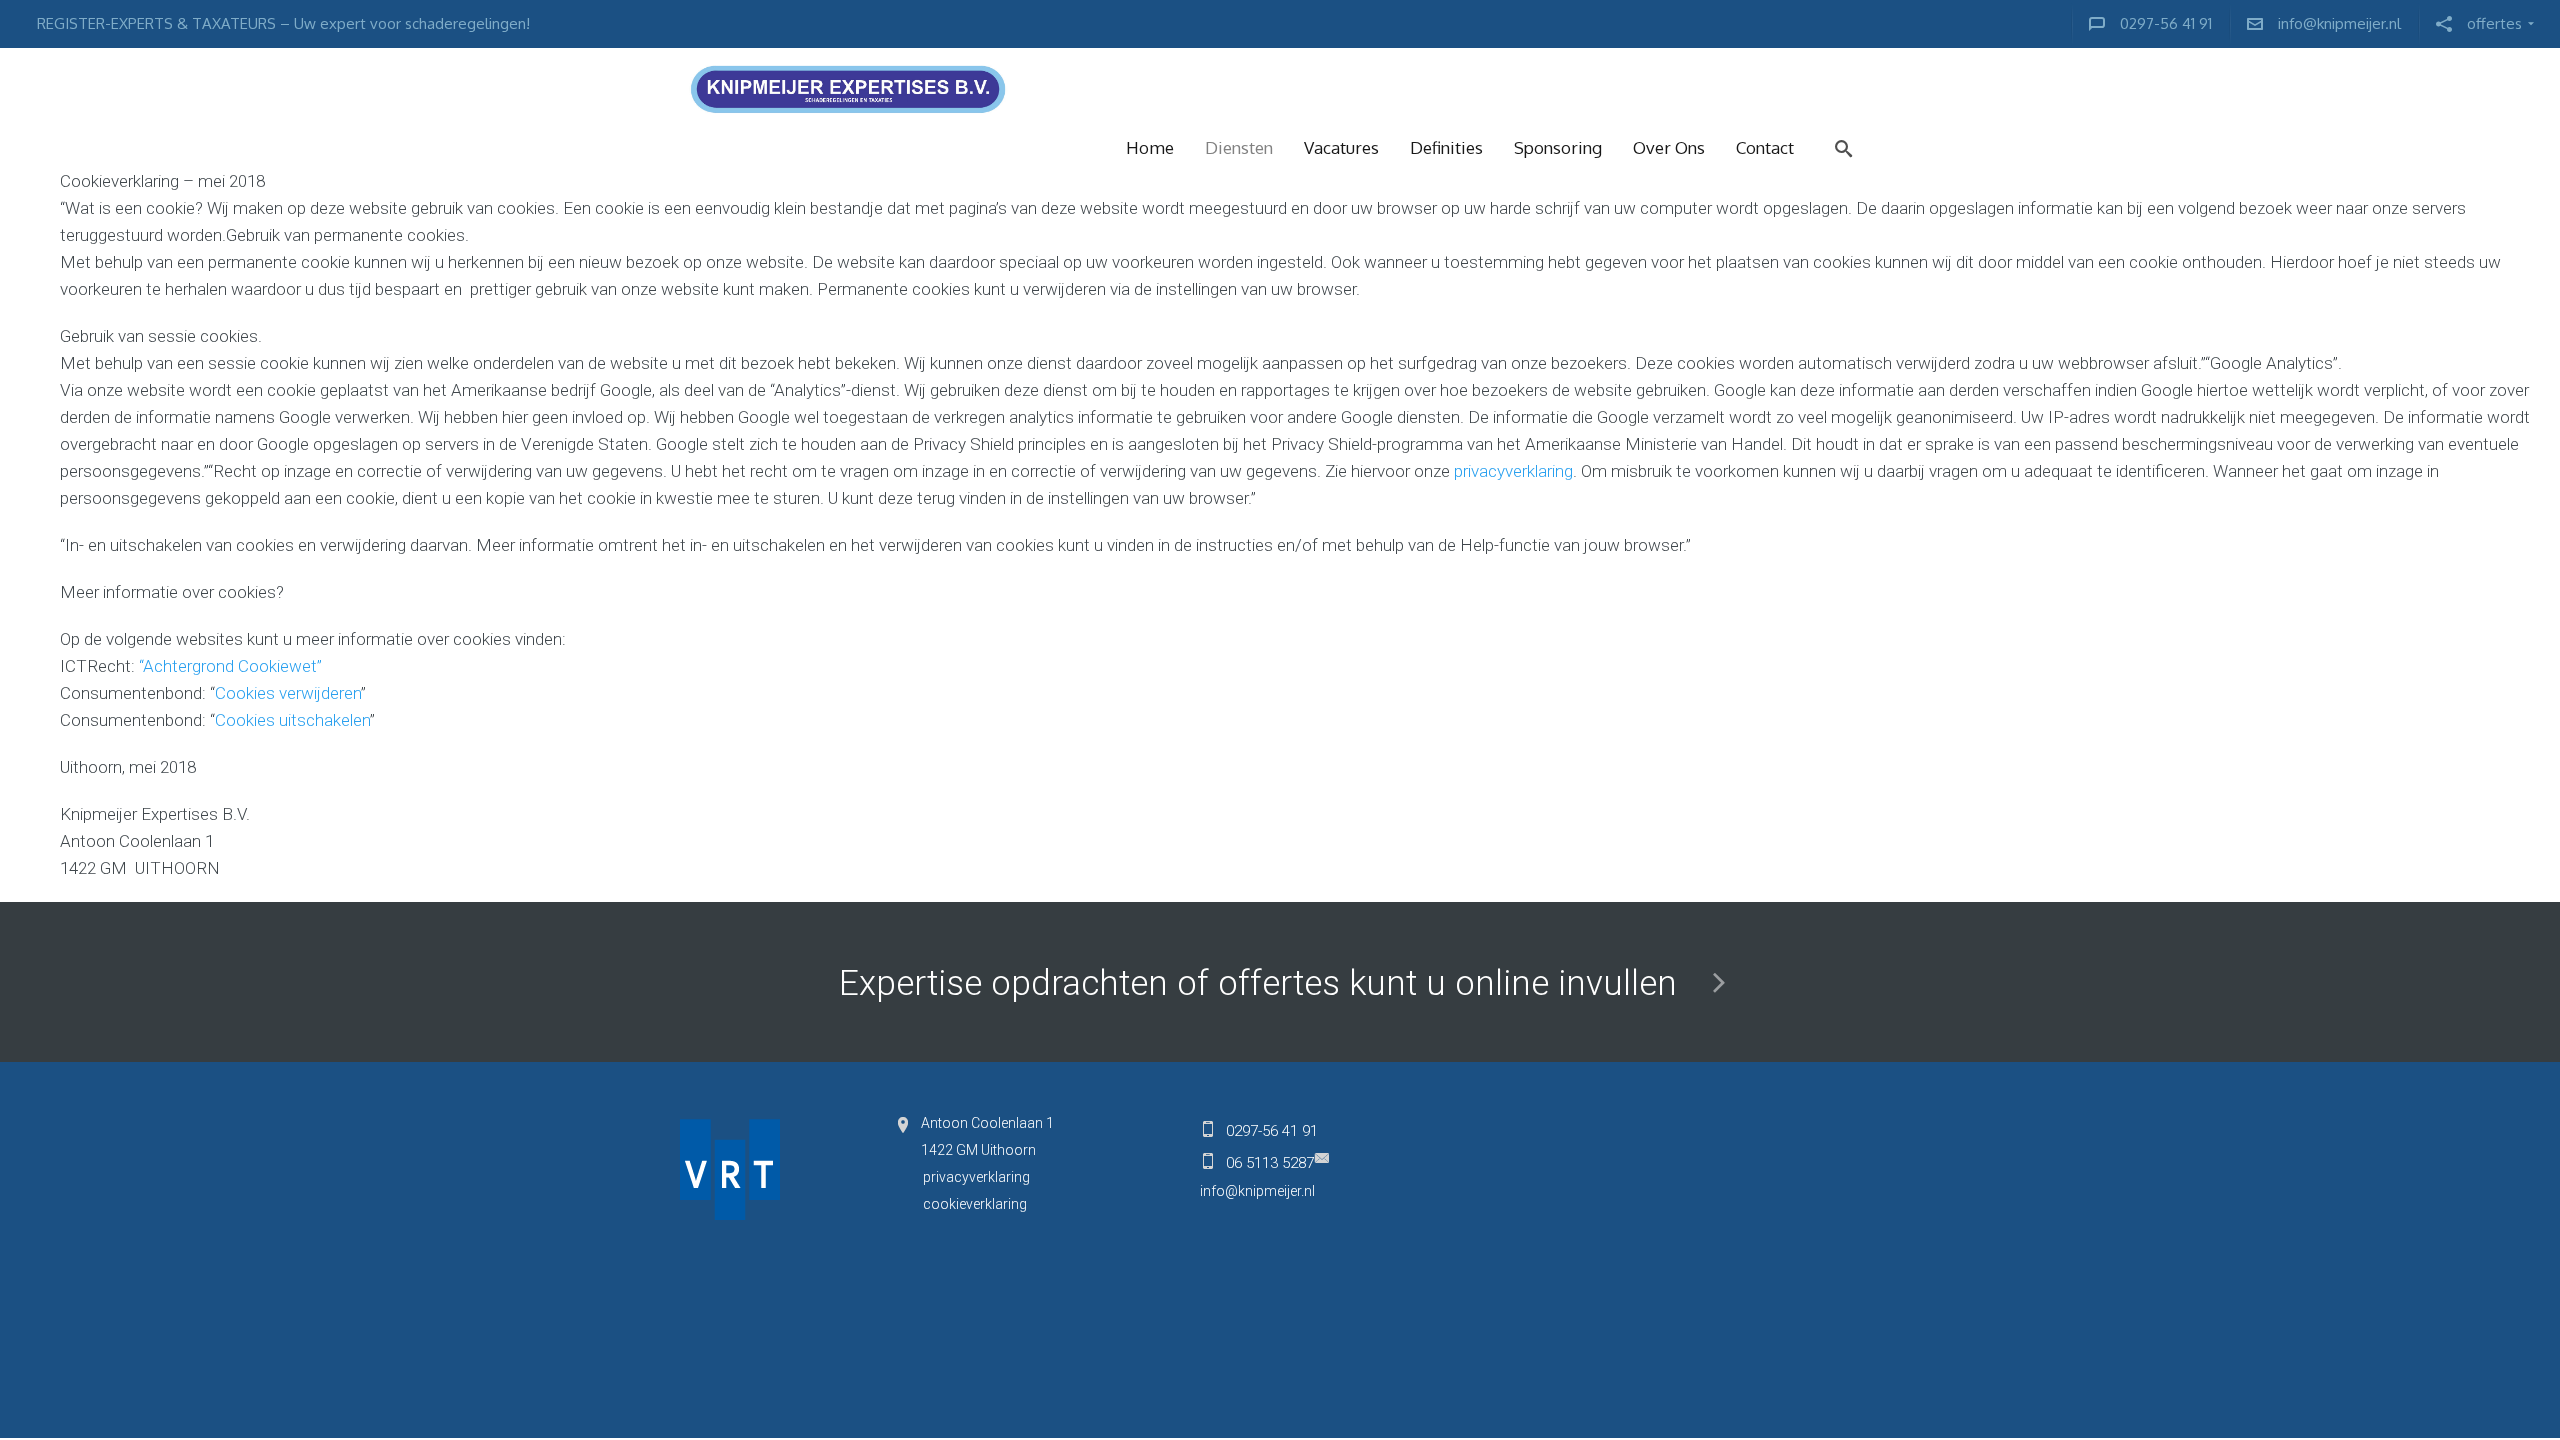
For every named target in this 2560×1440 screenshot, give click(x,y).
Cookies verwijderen (288, 693)
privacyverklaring (1513, 471)
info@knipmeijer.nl (1257, 1191)
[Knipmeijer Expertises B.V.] (1280, 88)
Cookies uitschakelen (292, 720)
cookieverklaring (975, 1204)
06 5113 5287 (1270, 1163)
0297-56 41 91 (1272, 1131)
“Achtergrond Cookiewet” (230, 666)
